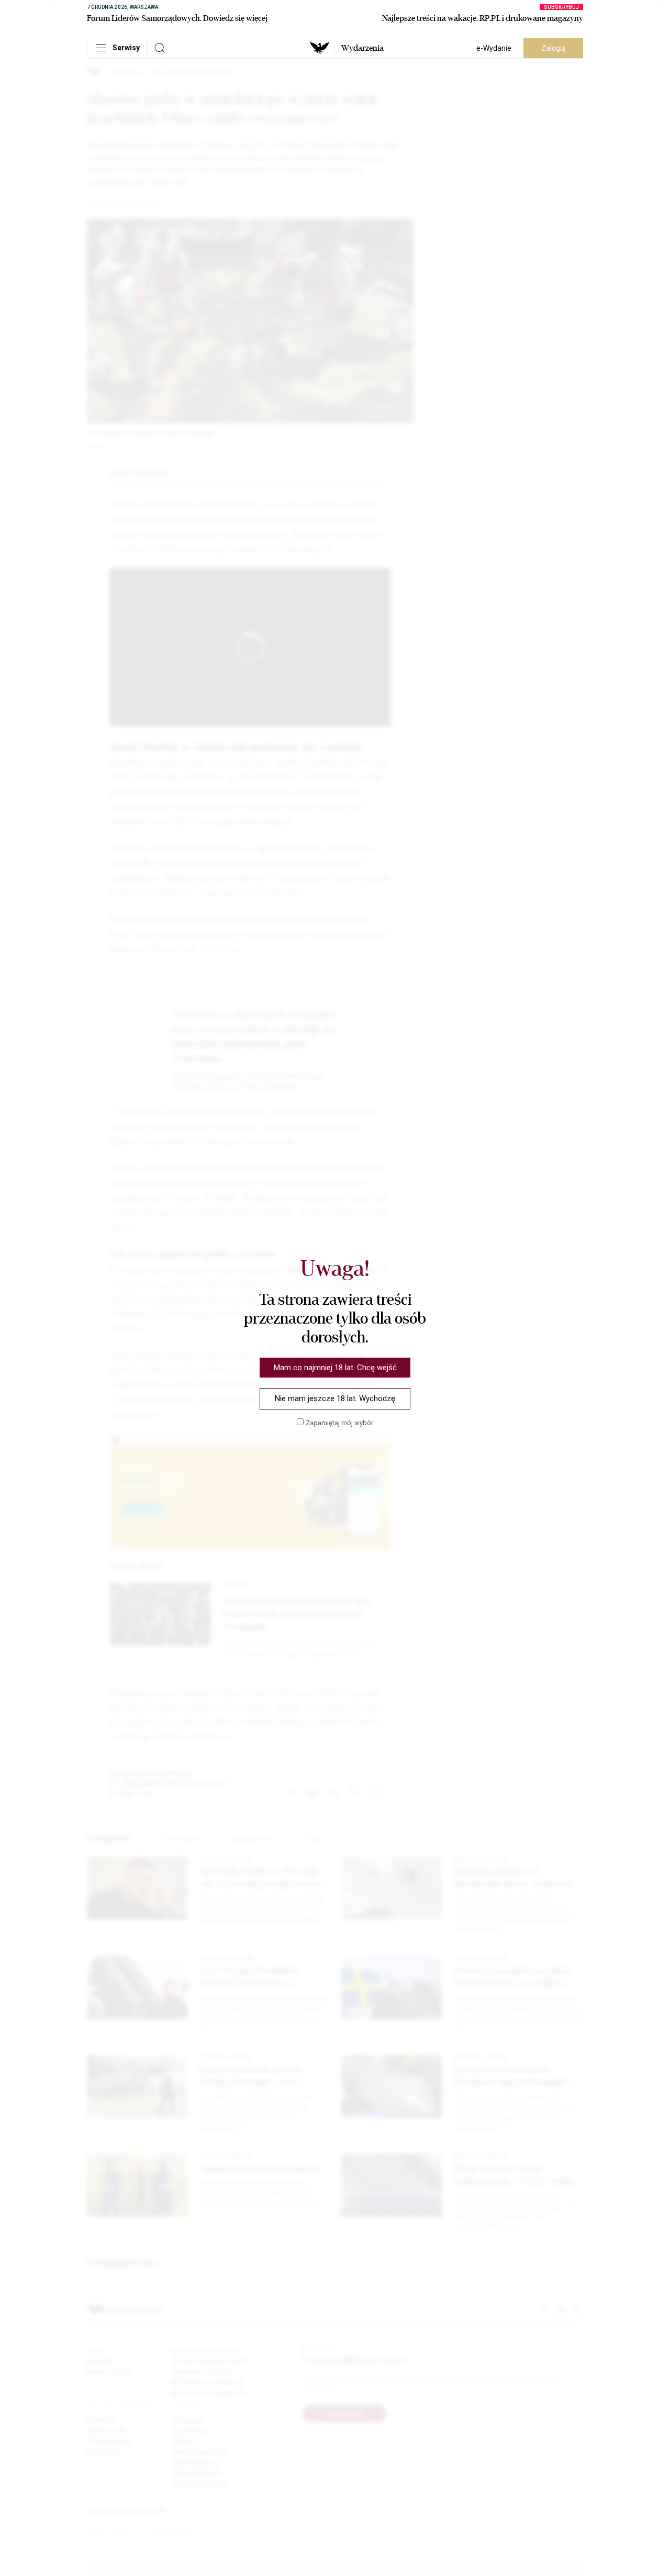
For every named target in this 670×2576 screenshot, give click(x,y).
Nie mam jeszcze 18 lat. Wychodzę (335, 1398)
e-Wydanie (494, 48)
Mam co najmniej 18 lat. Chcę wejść (335, 1368)
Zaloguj (554, 48)
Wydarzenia (362, 48)
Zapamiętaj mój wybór (339, 1423)
